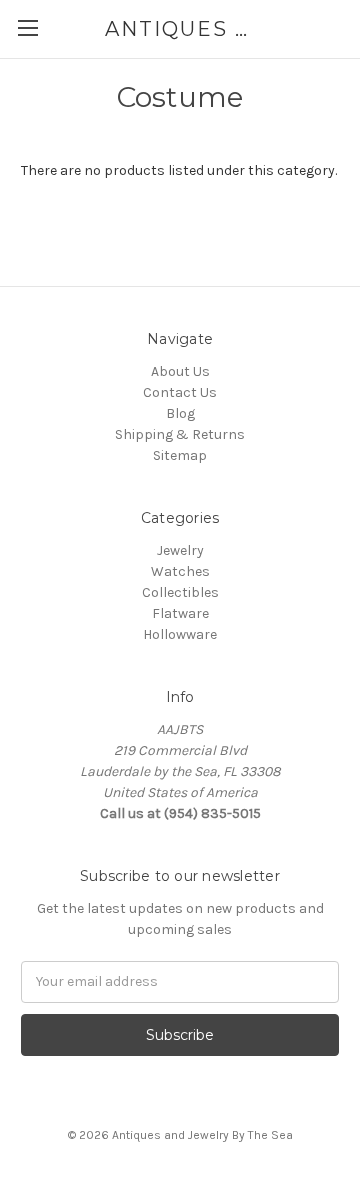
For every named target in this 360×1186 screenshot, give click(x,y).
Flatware (180, 613)
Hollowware (180, 634)
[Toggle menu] (27, 27)
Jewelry (180, 550)
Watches (180, 571)
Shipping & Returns (180, 434)
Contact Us (180, 392)
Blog (180, 413)
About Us (180, 371)
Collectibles (180, 592)
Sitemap (180, 455)
